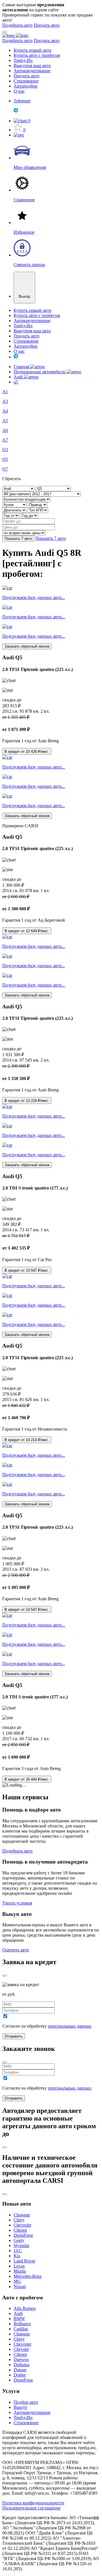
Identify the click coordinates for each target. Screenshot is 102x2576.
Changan (22, 2215)
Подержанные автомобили (40, 372)
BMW (19, 2319)
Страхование (26, 81)
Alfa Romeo (25, 2308)
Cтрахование (26, 2423)
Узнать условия (17, 1903)
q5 (16, 382)
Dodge (20, 2375)
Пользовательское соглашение (31, 2508)
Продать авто (47, 25)
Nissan (20, 2286)
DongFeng (23, 2235)
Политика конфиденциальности (33, 2503)
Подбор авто (26, 2402)
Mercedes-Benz (28, 2276)
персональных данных (70, 2026)
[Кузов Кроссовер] (15, 504)
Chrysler (21, 2349)
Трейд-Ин (23, 60)
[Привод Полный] (38, 504)
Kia (17, 2256)
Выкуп (20, 2407)
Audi (19, 377)
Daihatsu (22, 2365)
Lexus (19, 2266)
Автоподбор (25, 86)
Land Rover (24, 2261)
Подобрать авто (17, 25)
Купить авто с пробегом (37, 55)
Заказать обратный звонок (27, 646)
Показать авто (18, 539)
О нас (19, 91)
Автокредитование (32, 71)
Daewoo (21, 2360)
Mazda (20, 2271)
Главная (22, 367)
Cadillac (21, 2329)
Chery (19, 2220)
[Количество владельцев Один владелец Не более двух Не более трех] (26, 499)
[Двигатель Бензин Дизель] (15, 510)
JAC (18, 2251)
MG (17, 2281)
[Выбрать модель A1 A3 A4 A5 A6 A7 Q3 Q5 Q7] (53, 488)
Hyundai (21, 2246)
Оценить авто (16, 1950)
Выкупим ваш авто (32, 66)
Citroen (20, 2230)
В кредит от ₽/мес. (27, 752)
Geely (19, 2240)
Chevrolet (22, 2225)
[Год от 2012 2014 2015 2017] (11, 515)
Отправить (14, 2036)
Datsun (20, 2370)
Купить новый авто (32, 50)
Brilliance (22, 2324)
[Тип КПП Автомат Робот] (38, 510)
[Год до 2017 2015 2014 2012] (29, 515)
